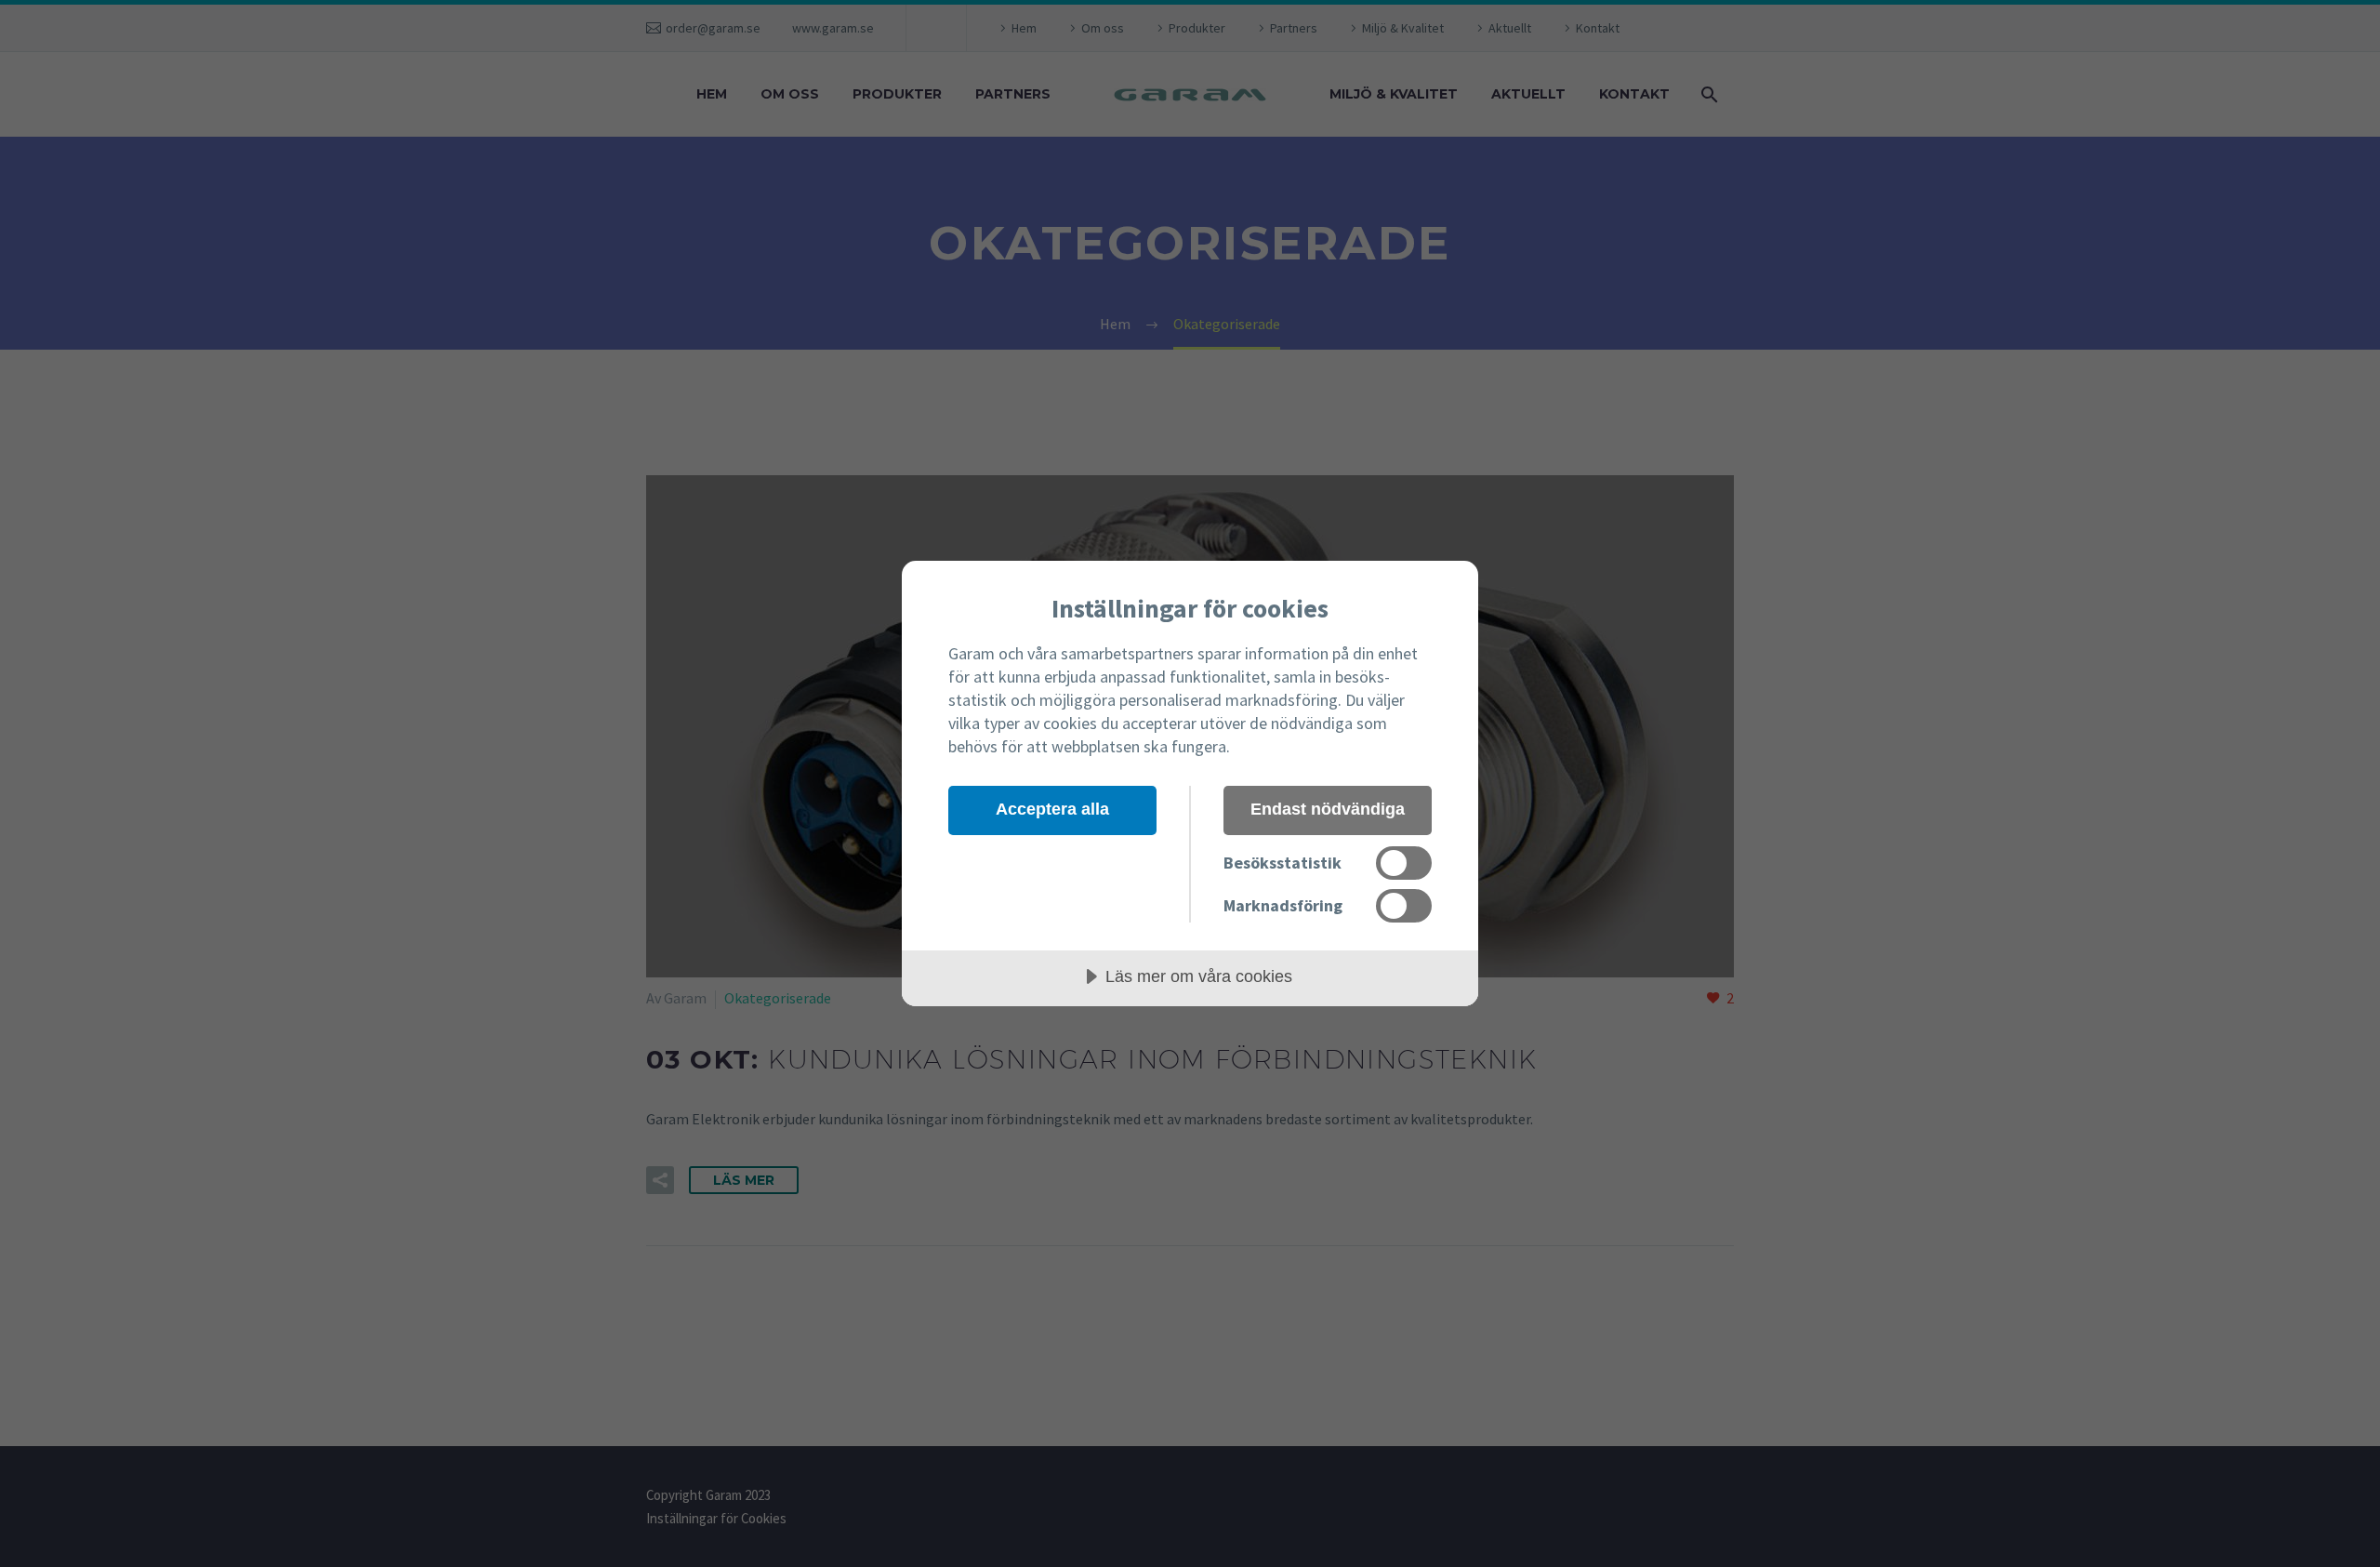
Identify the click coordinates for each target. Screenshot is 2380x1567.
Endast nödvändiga (1328, 809)
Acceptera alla (1052, 809)
